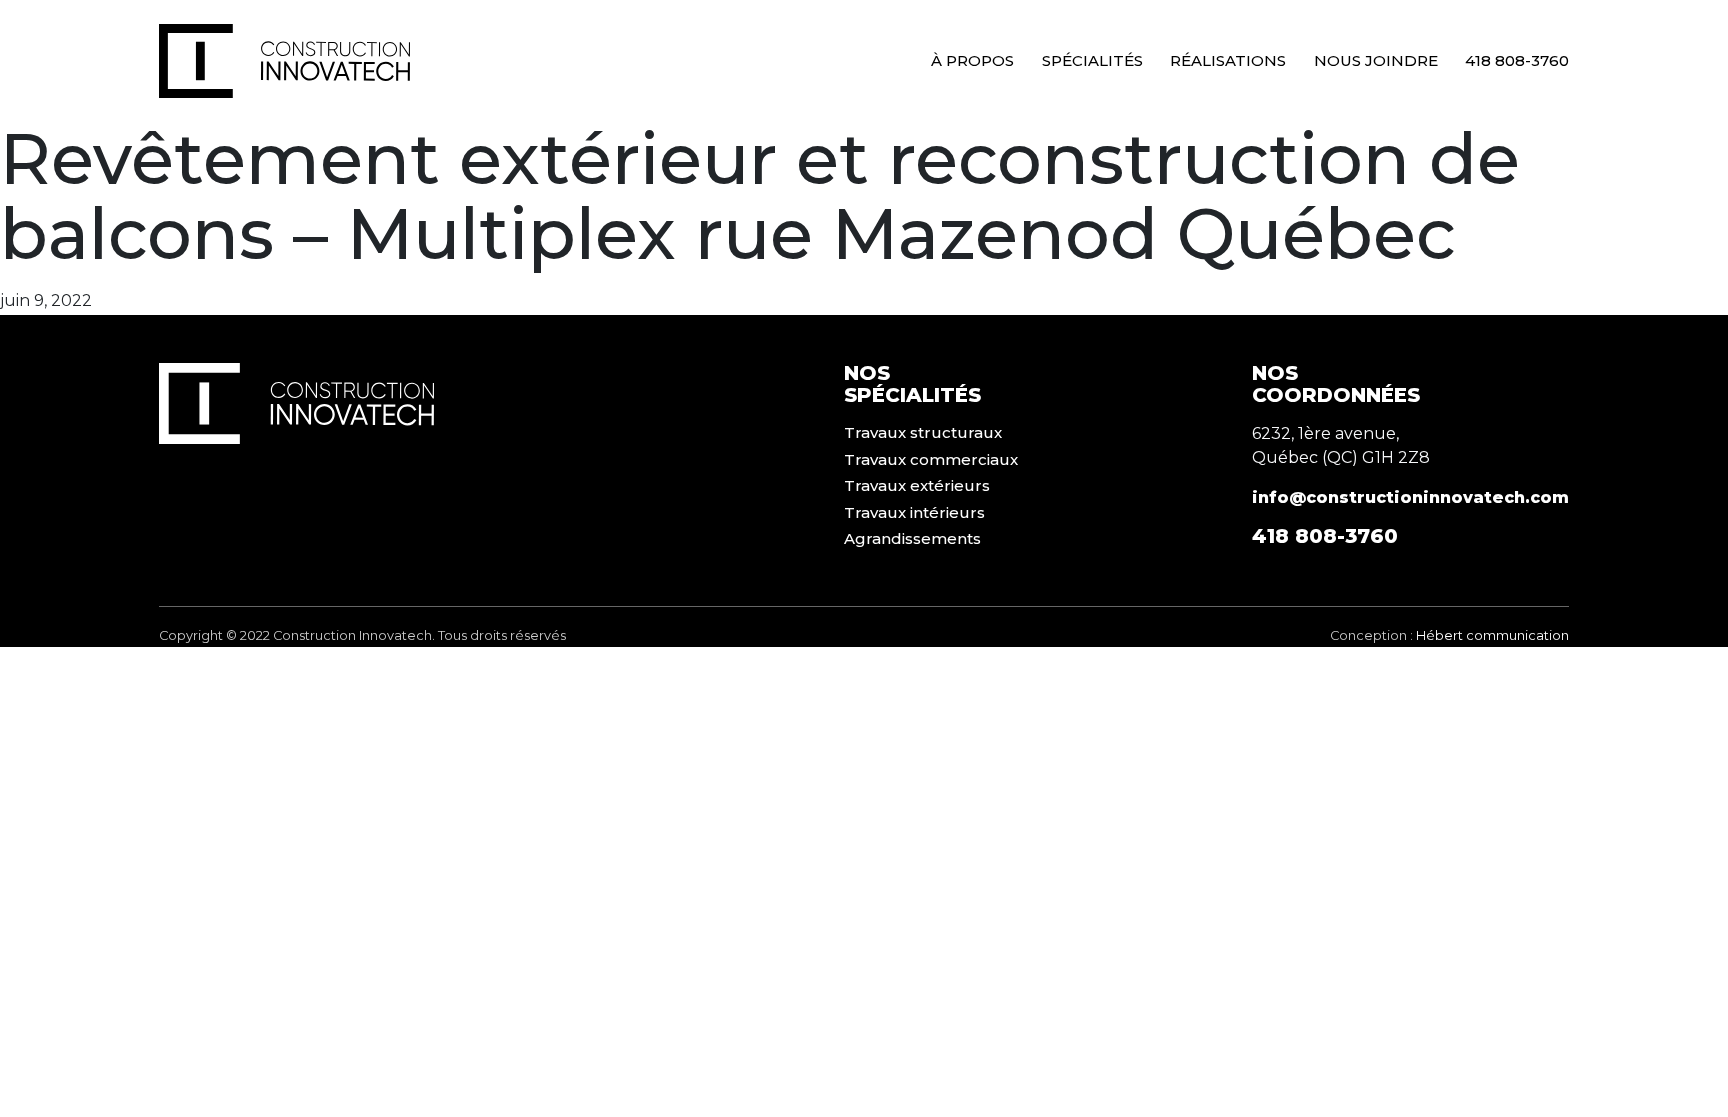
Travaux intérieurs (914, 512)
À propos (972, 60)
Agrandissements (912, 538)
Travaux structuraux (923, 432)
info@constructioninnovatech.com (1410, 497)
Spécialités (1092, 60)
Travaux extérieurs (917, 485)
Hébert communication (1492, 635)
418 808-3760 (1517, 60)
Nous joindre (1376, 60)
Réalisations (1228, 60)
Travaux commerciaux (931, 459)
